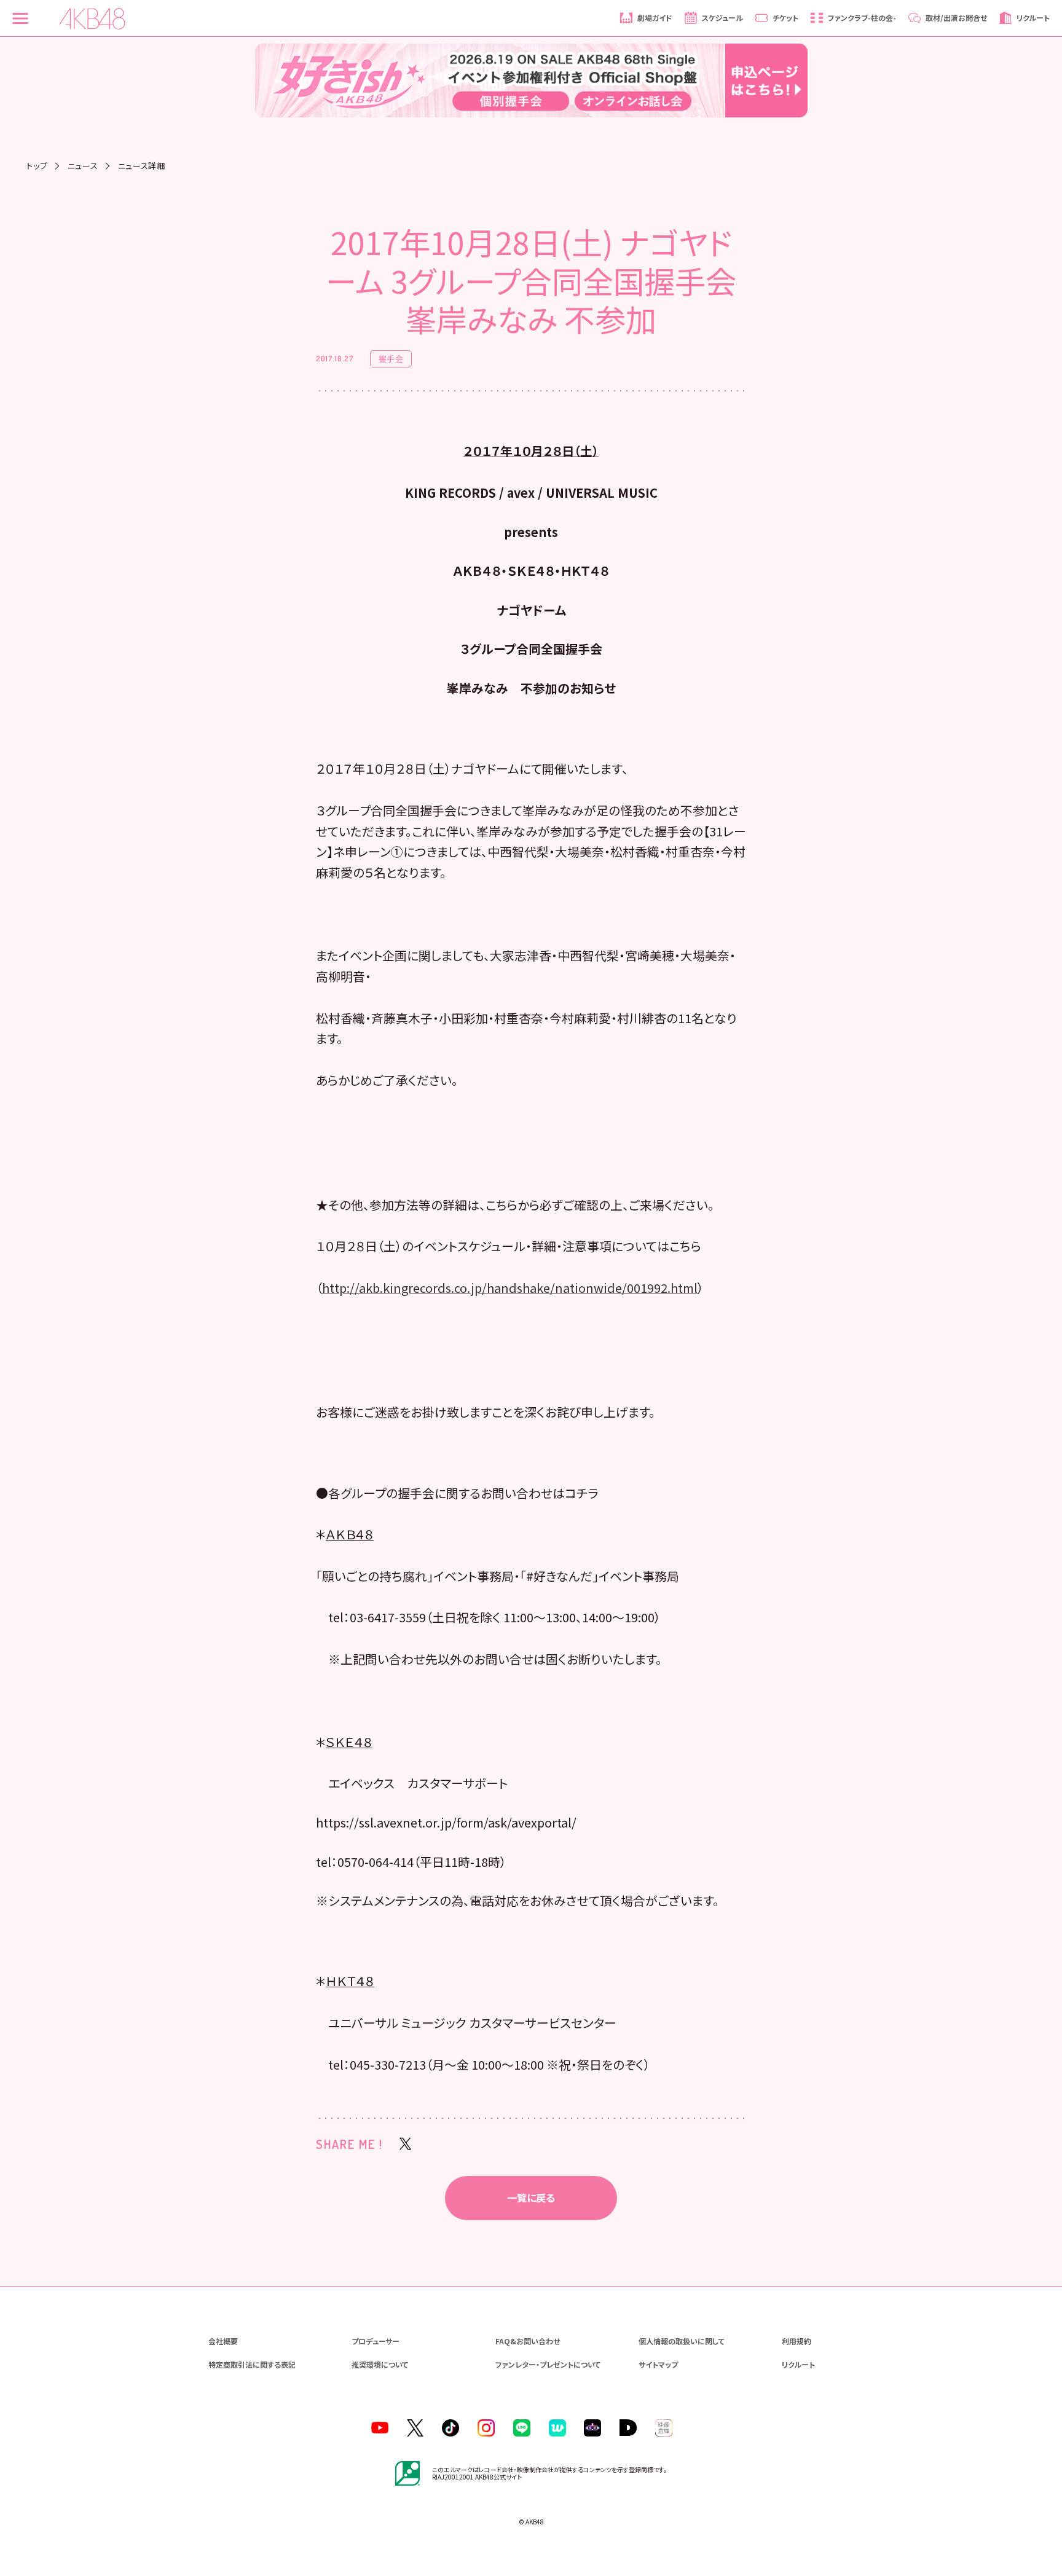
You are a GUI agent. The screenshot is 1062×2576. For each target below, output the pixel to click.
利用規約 (796, 2341)
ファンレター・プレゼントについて (548, 2364)
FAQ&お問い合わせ (528, 2341)
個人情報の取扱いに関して (682, 2341)
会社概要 (223, 2341)
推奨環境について (380, 2364)
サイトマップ (658, 2364)
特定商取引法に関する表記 (252, 2364)
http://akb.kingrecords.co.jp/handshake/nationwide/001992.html (510, 1288)
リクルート (798, 2364)
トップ (37, 166)
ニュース (83, 166)
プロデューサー (376, 2341)
